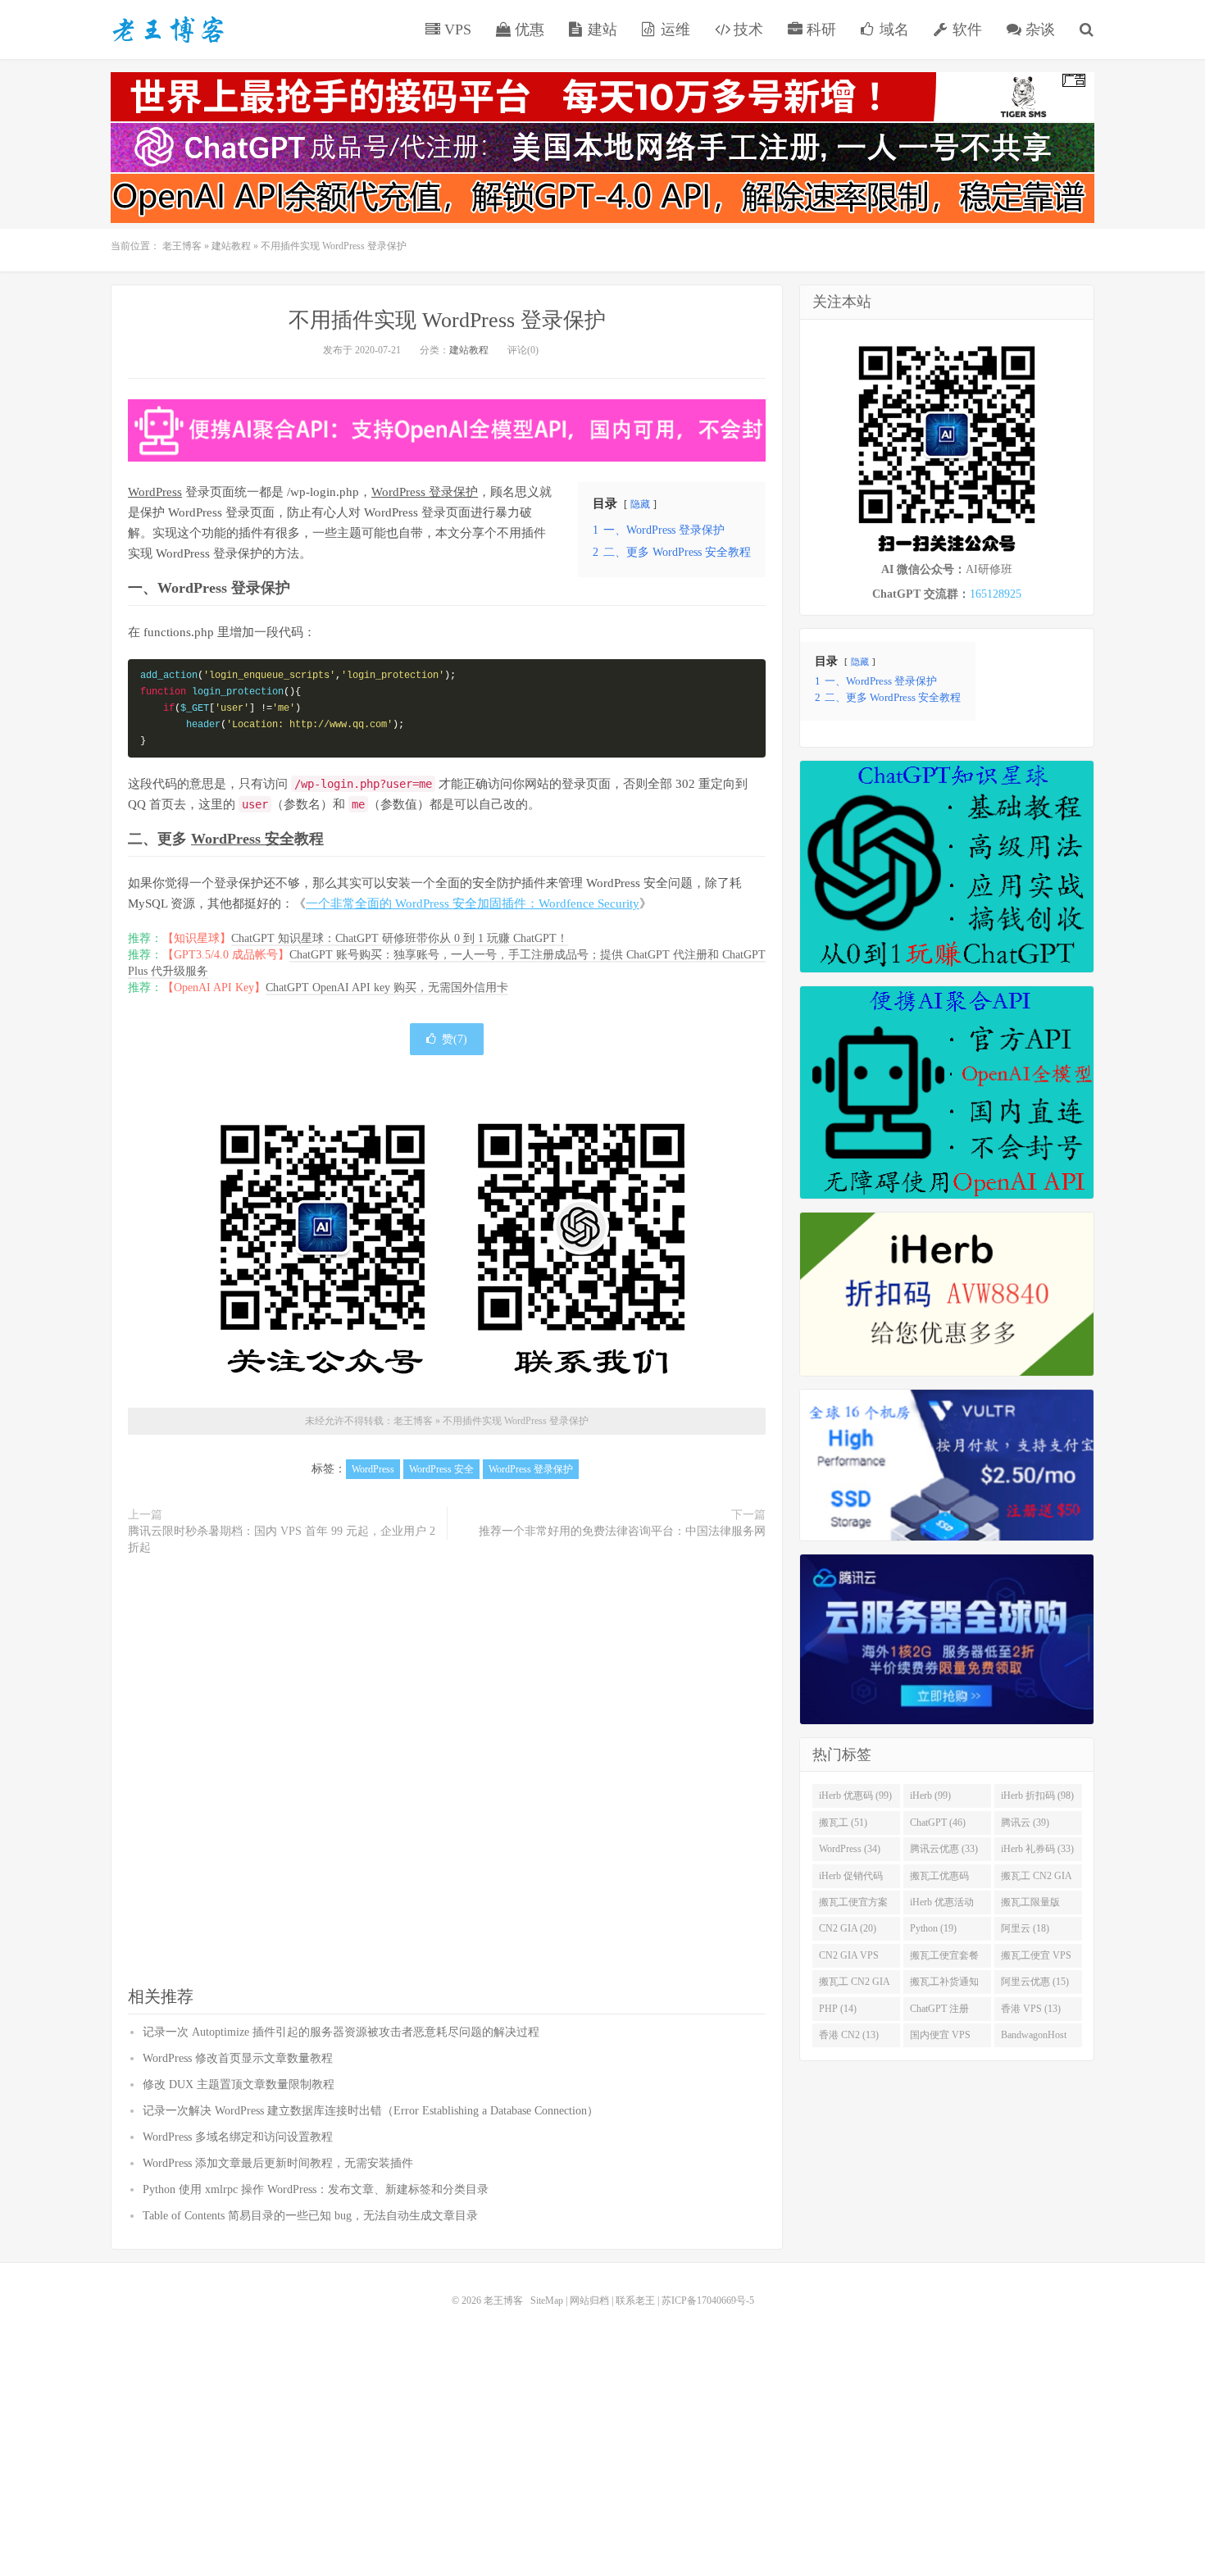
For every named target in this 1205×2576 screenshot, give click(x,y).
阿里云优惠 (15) (1035, 1982)
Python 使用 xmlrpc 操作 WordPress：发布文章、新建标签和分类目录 (316, 2189)
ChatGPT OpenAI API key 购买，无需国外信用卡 (387, 988)
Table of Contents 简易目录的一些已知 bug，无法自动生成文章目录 (310, 2216)
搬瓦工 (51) (843, 1823)
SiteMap (547, 2301)
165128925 (996, 594)
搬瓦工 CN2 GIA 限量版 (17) (855, 1985)
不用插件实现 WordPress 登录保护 (447, 320)
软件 (965, 30)
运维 (673, 30)
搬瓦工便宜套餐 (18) (944, 1959)
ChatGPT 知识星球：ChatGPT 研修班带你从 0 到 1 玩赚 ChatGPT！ (400, 938)
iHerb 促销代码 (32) (851, 1879)
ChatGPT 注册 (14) (939, 2012)
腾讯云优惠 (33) (944, 1849)
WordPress (155, 492)
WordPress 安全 (243, 839)
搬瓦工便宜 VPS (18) (1036, 1959)
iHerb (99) (930, 1795)
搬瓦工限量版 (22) (1030, 1905)
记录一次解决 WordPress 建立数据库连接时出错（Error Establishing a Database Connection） (371, 2111)
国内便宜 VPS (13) (940, 2038)
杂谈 (1038, 30)
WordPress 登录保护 (425, 492)
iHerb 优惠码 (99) (855, 1795)
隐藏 (640, 504)
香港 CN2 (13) (849, 2035)
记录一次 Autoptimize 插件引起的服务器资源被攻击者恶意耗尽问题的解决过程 (341, 2032)
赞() (455, 1039)
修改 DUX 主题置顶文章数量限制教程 (239, 2084)
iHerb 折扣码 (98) (1037, 1795)
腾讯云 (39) (1025, 1823)
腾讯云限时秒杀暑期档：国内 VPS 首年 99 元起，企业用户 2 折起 (282, 1539)
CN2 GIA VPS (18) (849, 1959)
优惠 (527, 30)
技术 (746, 30)
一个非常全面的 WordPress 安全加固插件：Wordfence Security (473, 903)
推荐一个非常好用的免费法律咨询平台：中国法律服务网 (622, 1531)
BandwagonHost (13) (1034, 2038)
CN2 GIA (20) (848, 1928)
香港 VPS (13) (1031, 2009)
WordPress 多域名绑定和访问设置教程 (238, 2137)
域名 (892, 30)
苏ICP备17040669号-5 (708, 2301)
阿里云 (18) (1025, 1928)
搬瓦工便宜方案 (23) (853, 1905)
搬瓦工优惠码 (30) (939, 1879)
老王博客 (168, 30)
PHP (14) (838, 2009)
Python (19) (933, 1928)
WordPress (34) (850, 1849)
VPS (456, 30)
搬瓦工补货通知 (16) (944, 1985)
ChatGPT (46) (938, 1823)
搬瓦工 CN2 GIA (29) (1037, 1879)
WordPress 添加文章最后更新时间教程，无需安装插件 (278, 2163)
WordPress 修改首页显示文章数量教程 (238, 2058)
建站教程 (231, 246)
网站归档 (589, 2301)
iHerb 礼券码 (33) (1037, 1849)
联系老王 (635, 2301)
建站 (600, 30)
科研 (819, 30)
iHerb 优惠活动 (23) (942, 1905)
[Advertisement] (447, 1772)
